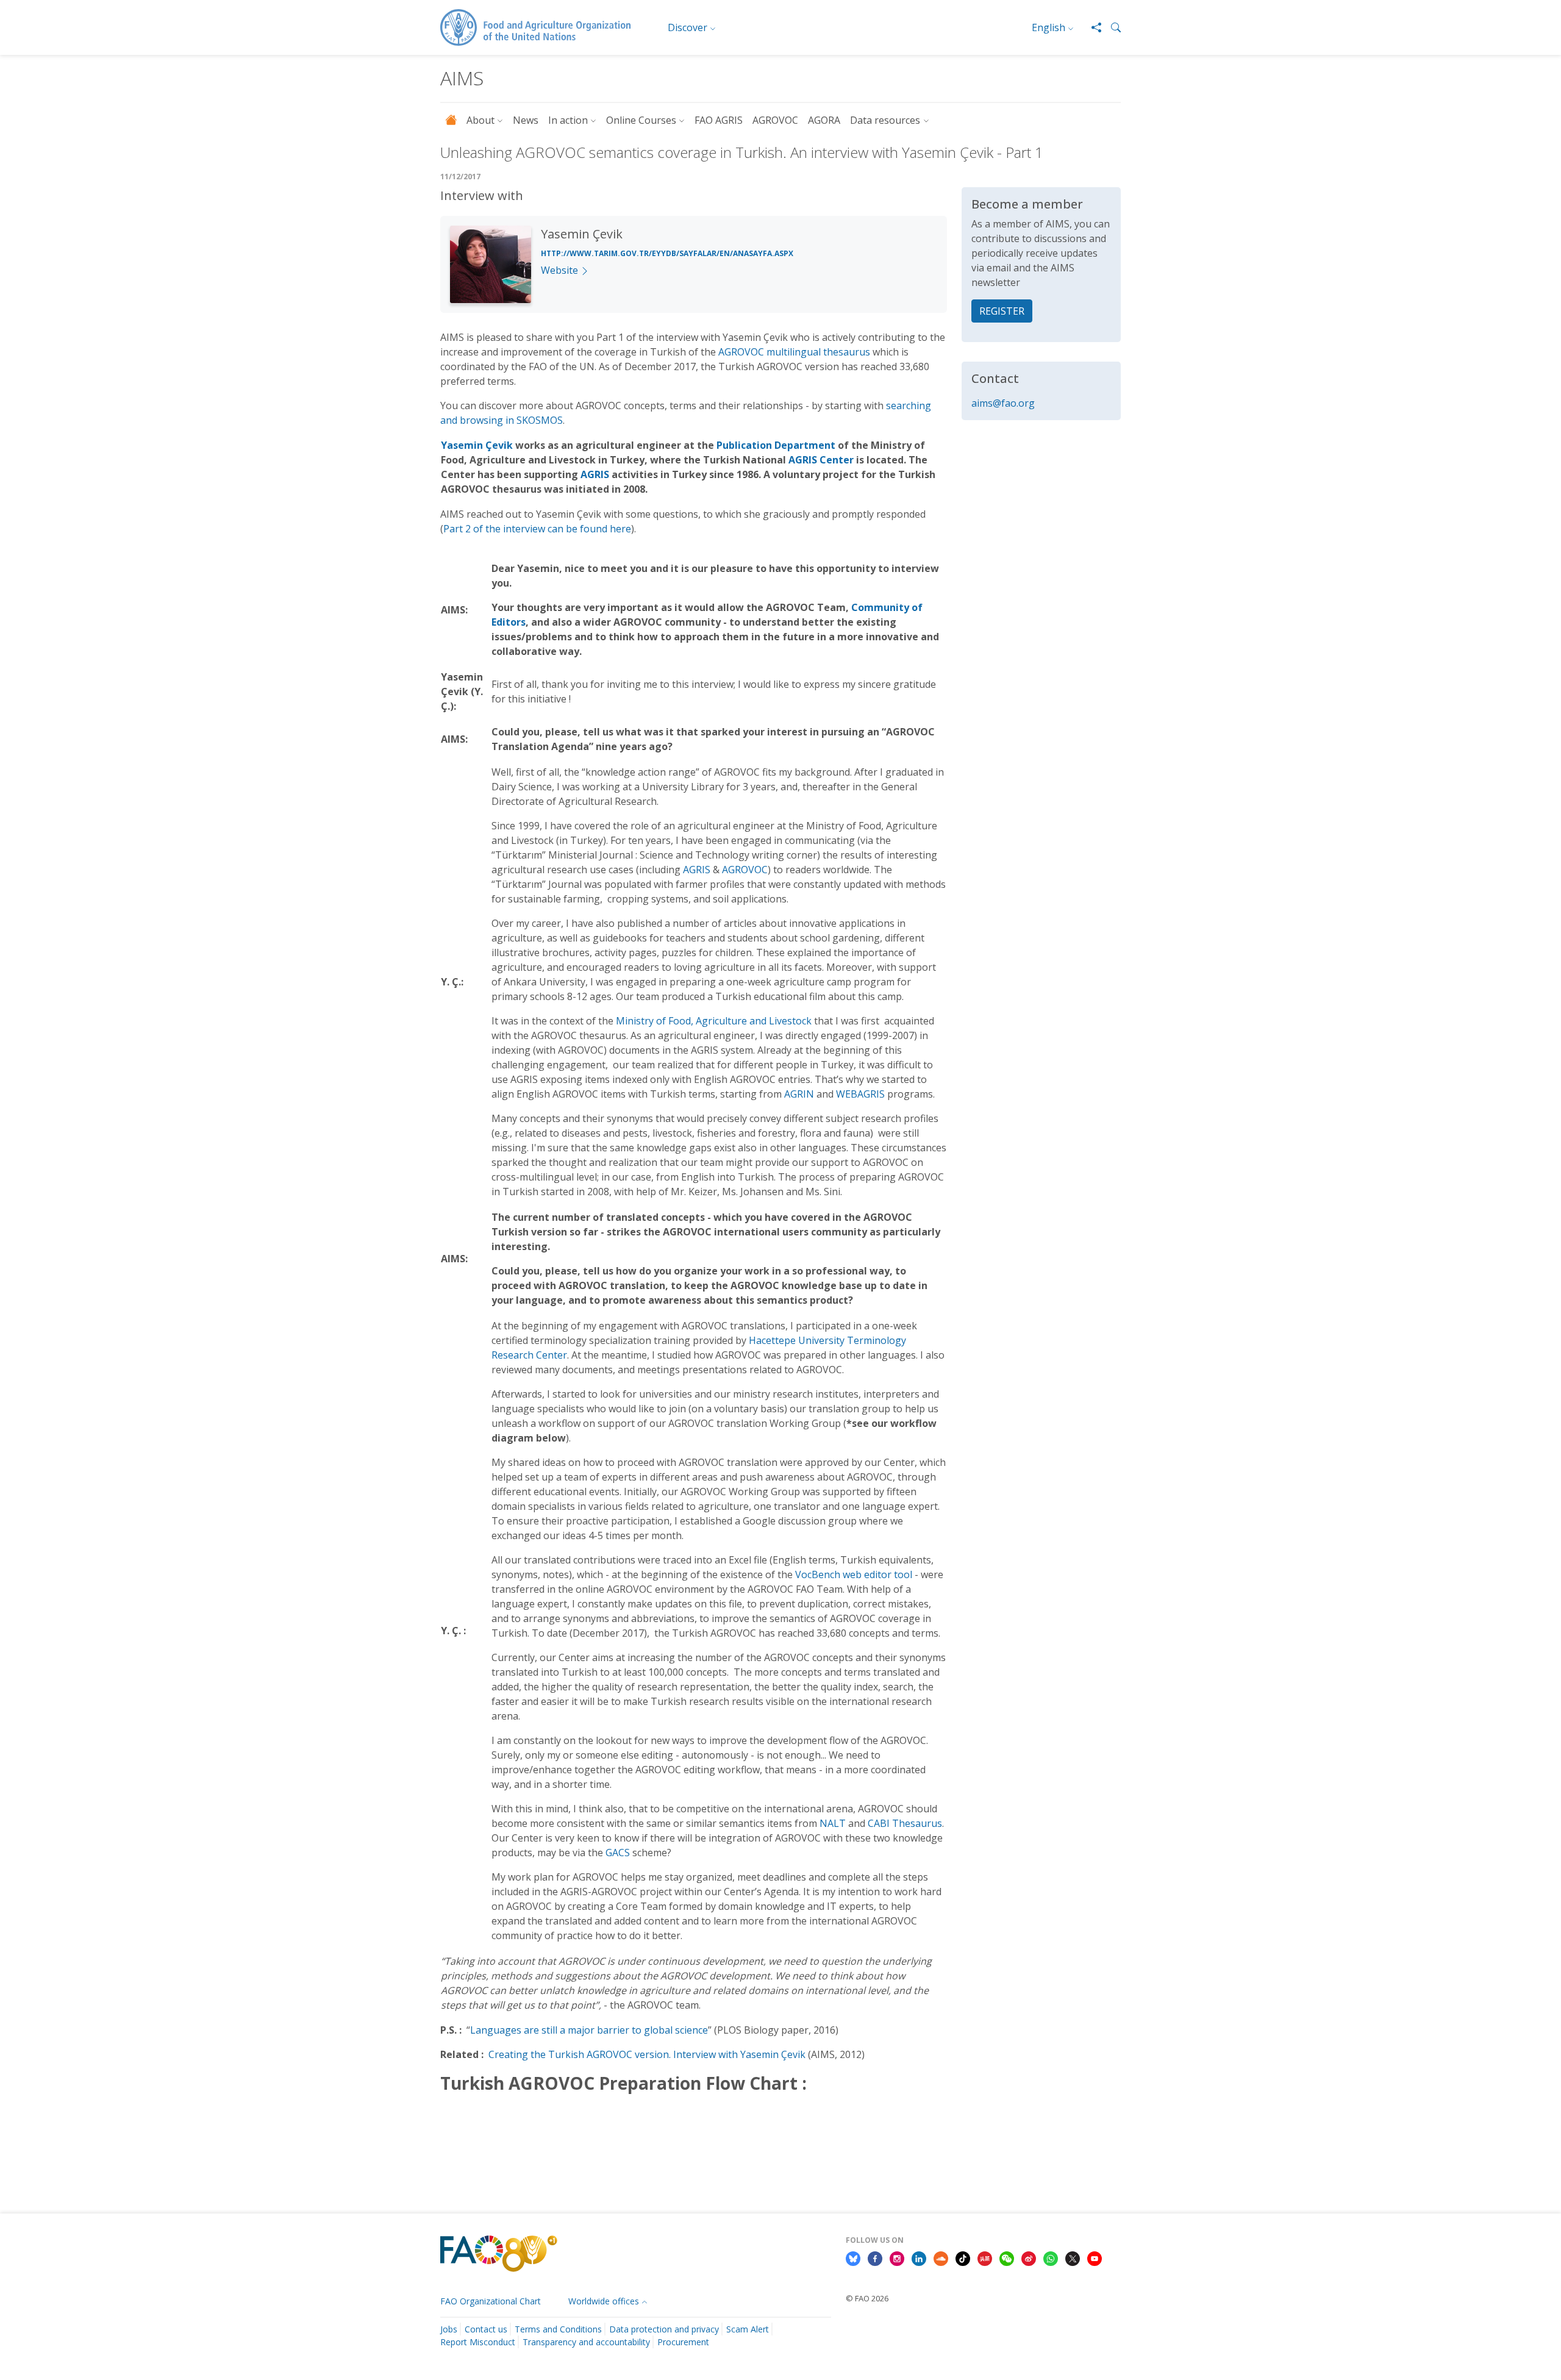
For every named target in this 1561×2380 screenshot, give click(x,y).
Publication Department (776, 445)
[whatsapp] (1051, 2257)
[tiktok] (963, 2257)
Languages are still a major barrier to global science (589, 2030)
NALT (833, 1823)
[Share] (1091, 27)
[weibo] (1029, 2257)
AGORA (824, 120)
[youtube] (1095, 2257)
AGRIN (799, 1094)
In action (568, 120)
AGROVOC (775, 120)
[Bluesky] (853, 2257)
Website (559, 270)
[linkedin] (919, 2257)
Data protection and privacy (664, 2329)
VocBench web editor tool (854, 1574)
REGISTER (1002, 311)
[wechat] (1007, 2257)
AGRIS (595, 474)
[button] (1111, 27)
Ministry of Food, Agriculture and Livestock (714, 1021)
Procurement (683, 2342)
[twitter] (1073, 2257)
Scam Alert (748, 2329)
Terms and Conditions (558, 2329)
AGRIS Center (821, 460)
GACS (618, 1853)
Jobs (449, 2329)
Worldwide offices (604, 2301)
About (480, 120)
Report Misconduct (478, 2342)
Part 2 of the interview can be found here (537, 529)
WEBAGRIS (860, 1094)
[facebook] (875, 2257)
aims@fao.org (1003, 403)
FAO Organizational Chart (491, 2301)
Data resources (885, 120)
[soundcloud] (941, 2257)
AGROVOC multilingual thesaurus (794, 352)
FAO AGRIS (719, 120)
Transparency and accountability (586, 2342)
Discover (688, 27)
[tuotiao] (985, 2257)
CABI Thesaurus (905, 1823)
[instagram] (897, 2257)
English (1048, 27)
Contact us (486, 2329)
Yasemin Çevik (477, 445)
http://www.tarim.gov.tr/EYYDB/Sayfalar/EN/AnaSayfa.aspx (667, 253)
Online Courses (641, 120)
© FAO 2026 (867, 2298)
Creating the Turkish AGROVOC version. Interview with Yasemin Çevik (647, 2054)
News (526, 120)
